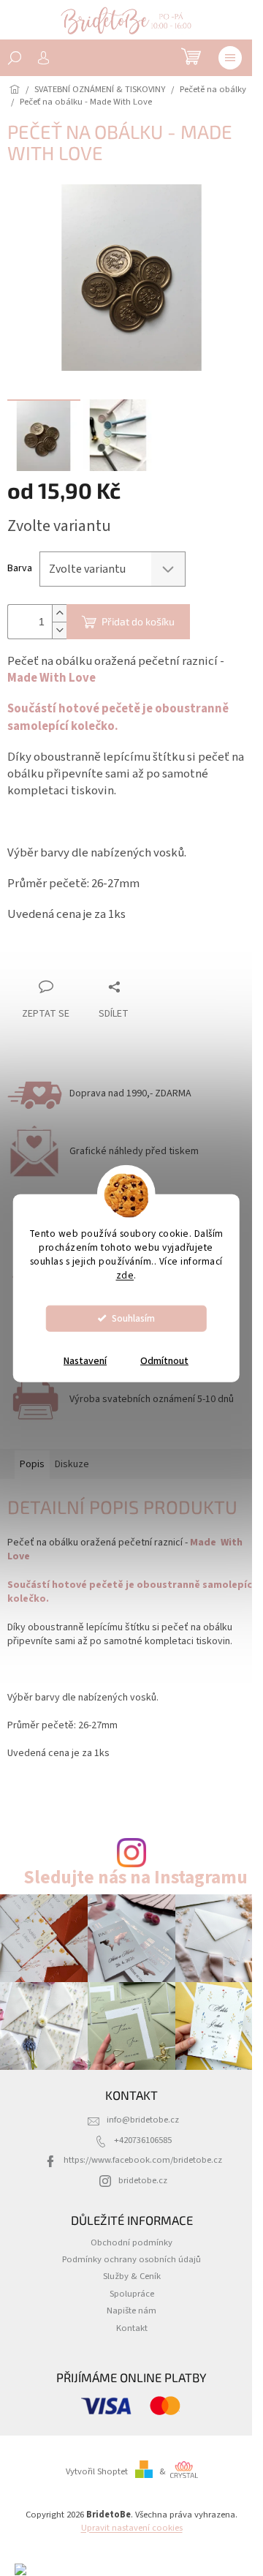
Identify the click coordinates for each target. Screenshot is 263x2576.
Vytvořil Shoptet (97, 2471)
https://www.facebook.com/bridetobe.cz (143, 2160)
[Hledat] (15, 58)
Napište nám (131, 2311)
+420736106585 (143, 2140)
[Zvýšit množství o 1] (59, 613)
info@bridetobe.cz (143, 2120)
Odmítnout (164, 1360)
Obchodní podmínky (131, 2242)
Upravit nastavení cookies (132, 2528)
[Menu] (230, 58)
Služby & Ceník (132, 2276)
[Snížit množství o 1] (59, 630)
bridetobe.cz (143, 2180)
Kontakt (132, 2328)
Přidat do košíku (138, 621)
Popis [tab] (32, 1464)
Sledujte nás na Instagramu (136, 1878)
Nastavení (85, 1360)
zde (125, 1274)
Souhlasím (133, 1318)
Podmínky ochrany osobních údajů (131, 2259)
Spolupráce (132, 2294)
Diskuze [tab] (72, 1464)
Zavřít (84, 959)
